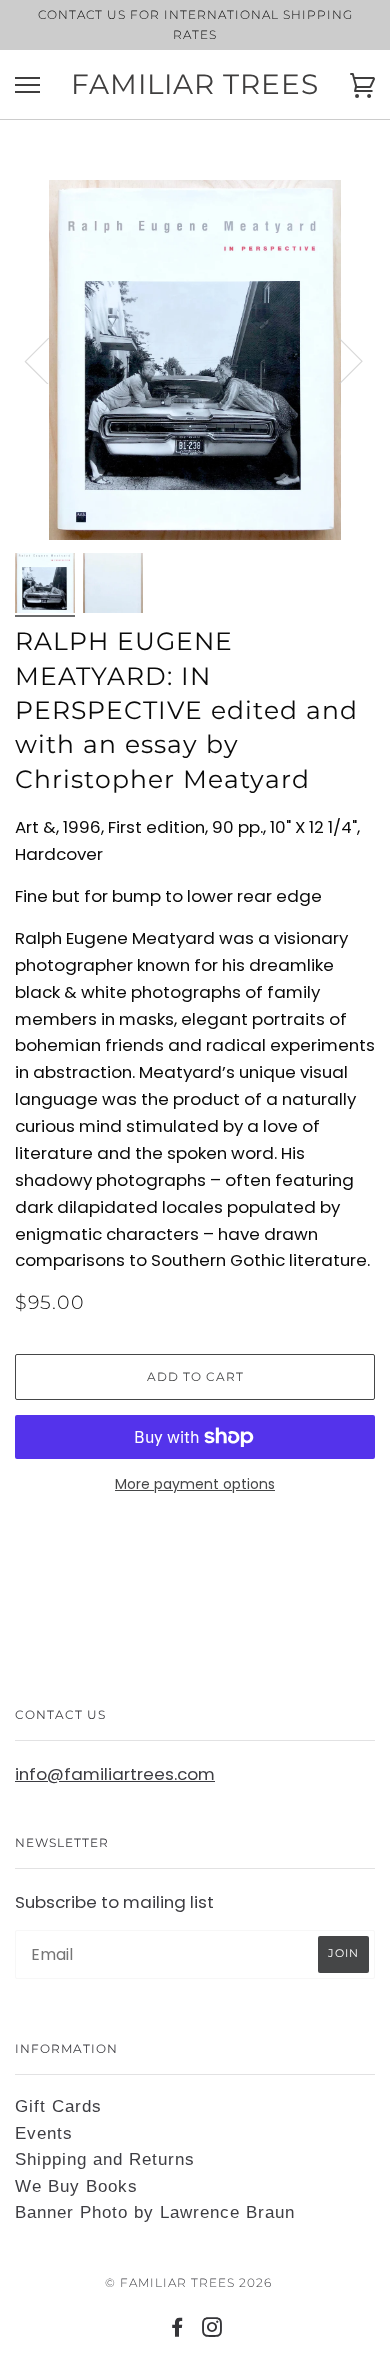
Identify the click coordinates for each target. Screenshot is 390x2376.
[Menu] (27, 85)
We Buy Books (76, 2186)
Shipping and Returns (105, 2159)
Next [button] (338, 360)
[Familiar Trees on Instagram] (212, 2330)
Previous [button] (49, 360)
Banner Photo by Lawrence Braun (155, 2212)
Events (44, 2133)
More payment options (195, 1484)
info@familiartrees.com (115, 1774)
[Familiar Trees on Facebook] (177, 2330)
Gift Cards (58, 2106)
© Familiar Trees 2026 (188, 2282)
